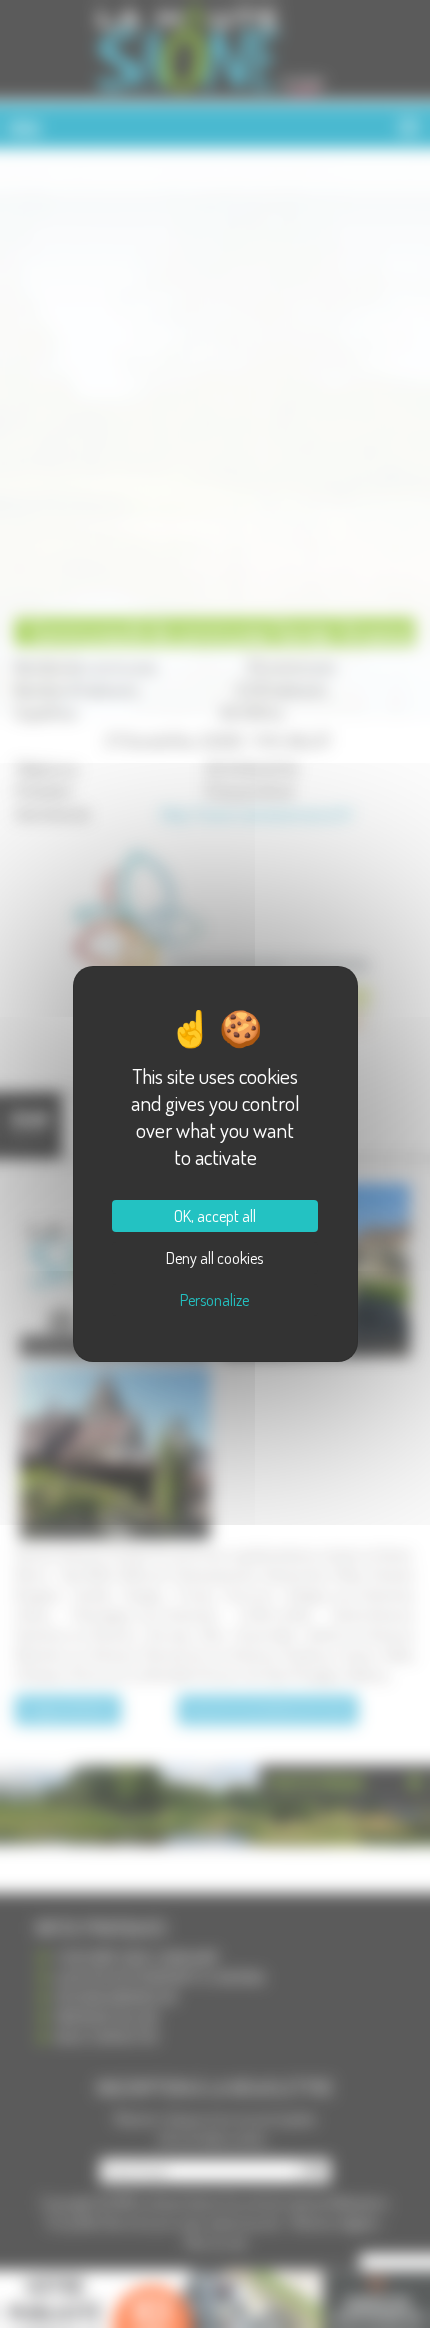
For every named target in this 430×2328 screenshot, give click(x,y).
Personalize (214, 1300)
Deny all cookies (214, 1258)
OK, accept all (215, 1216)
